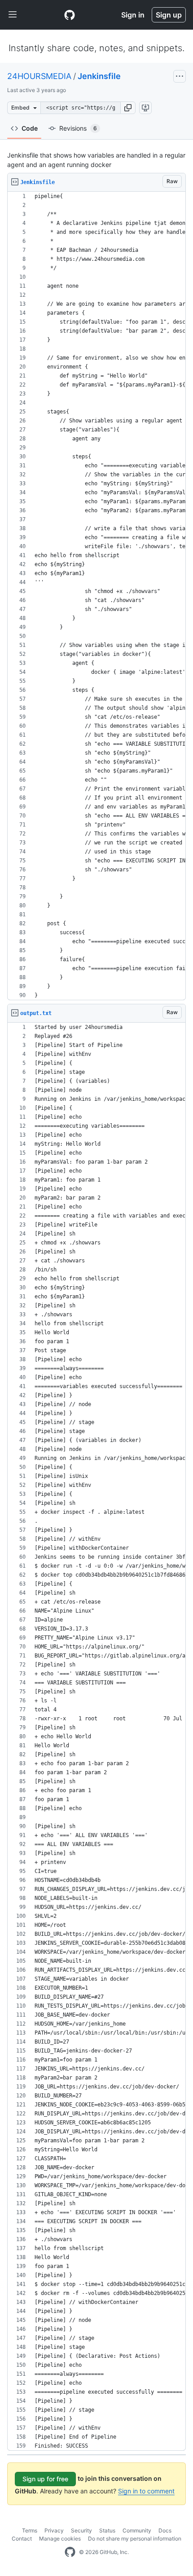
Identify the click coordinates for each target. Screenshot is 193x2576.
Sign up (169, 15)
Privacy (54, 2530)
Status (107, 2530)
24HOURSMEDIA (39, 76)
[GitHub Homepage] (70, 2552)
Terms (30, 2530)
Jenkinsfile (99, 76)
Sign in (133, 15)
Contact (22, 2539)
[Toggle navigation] (13, 15)
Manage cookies (60, 2539)
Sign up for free (45, 2479)
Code (30, 128)
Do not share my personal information (135, 2539)
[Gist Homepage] (70, 15)
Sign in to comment (146, 2491)
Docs (165, 2530)
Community (137, 2530)
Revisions (78, 128)
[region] (96, 596)
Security (81, 2530)
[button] (128, 108)
